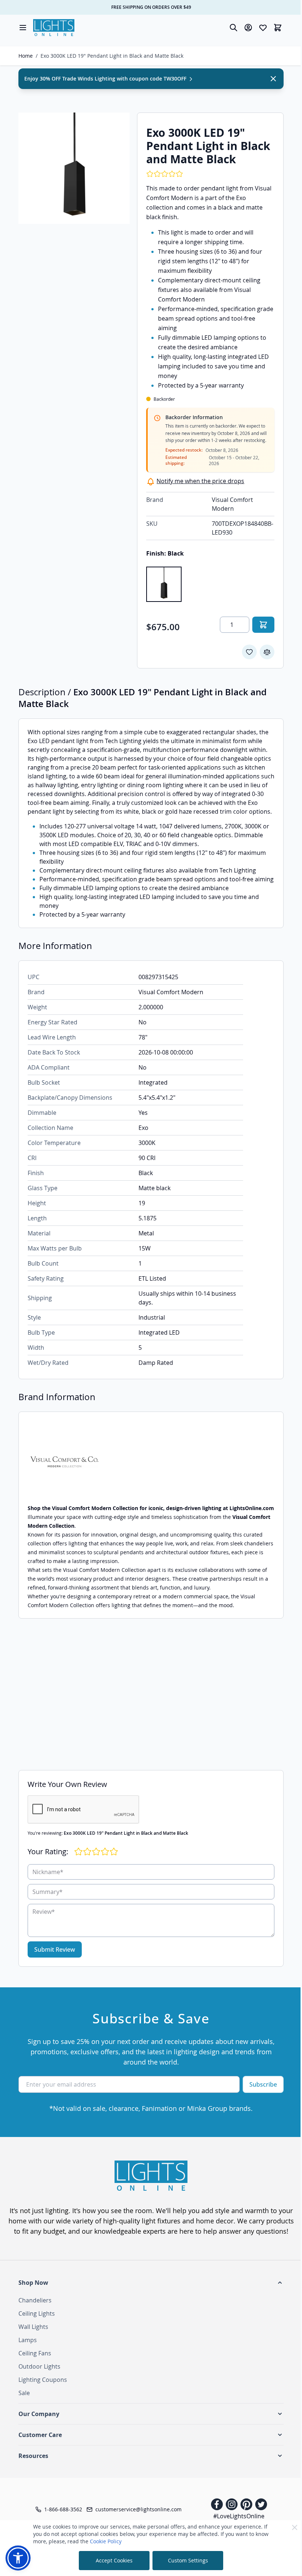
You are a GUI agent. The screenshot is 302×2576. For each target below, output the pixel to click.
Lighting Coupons (43, 2380)
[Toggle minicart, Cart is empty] (278, 28)
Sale (24, 2393)
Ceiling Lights (37, 2313)
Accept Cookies (114, 2560)
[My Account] (248, 28)
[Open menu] (23, 28)
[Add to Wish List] (249, 652)
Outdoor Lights (39, 2366)
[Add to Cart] (263, 625)
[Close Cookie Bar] (295, 2527)
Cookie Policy (106, 2541)
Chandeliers (35, 2300)
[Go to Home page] (54, 28)
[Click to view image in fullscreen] (74, 168)
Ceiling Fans (35, 2353)
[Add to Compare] (267, 652)
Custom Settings (188, 2560)
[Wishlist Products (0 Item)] (263, 28)
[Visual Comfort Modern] (151, 1462)
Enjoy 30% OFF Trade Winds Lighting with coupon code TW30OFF (106, 79)
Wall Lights (33, 2327)
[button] (151, 2283)
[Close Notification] (273, 79)
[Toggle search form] (233, 28)
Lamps (28, 2340)
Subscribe (263, 2084)
